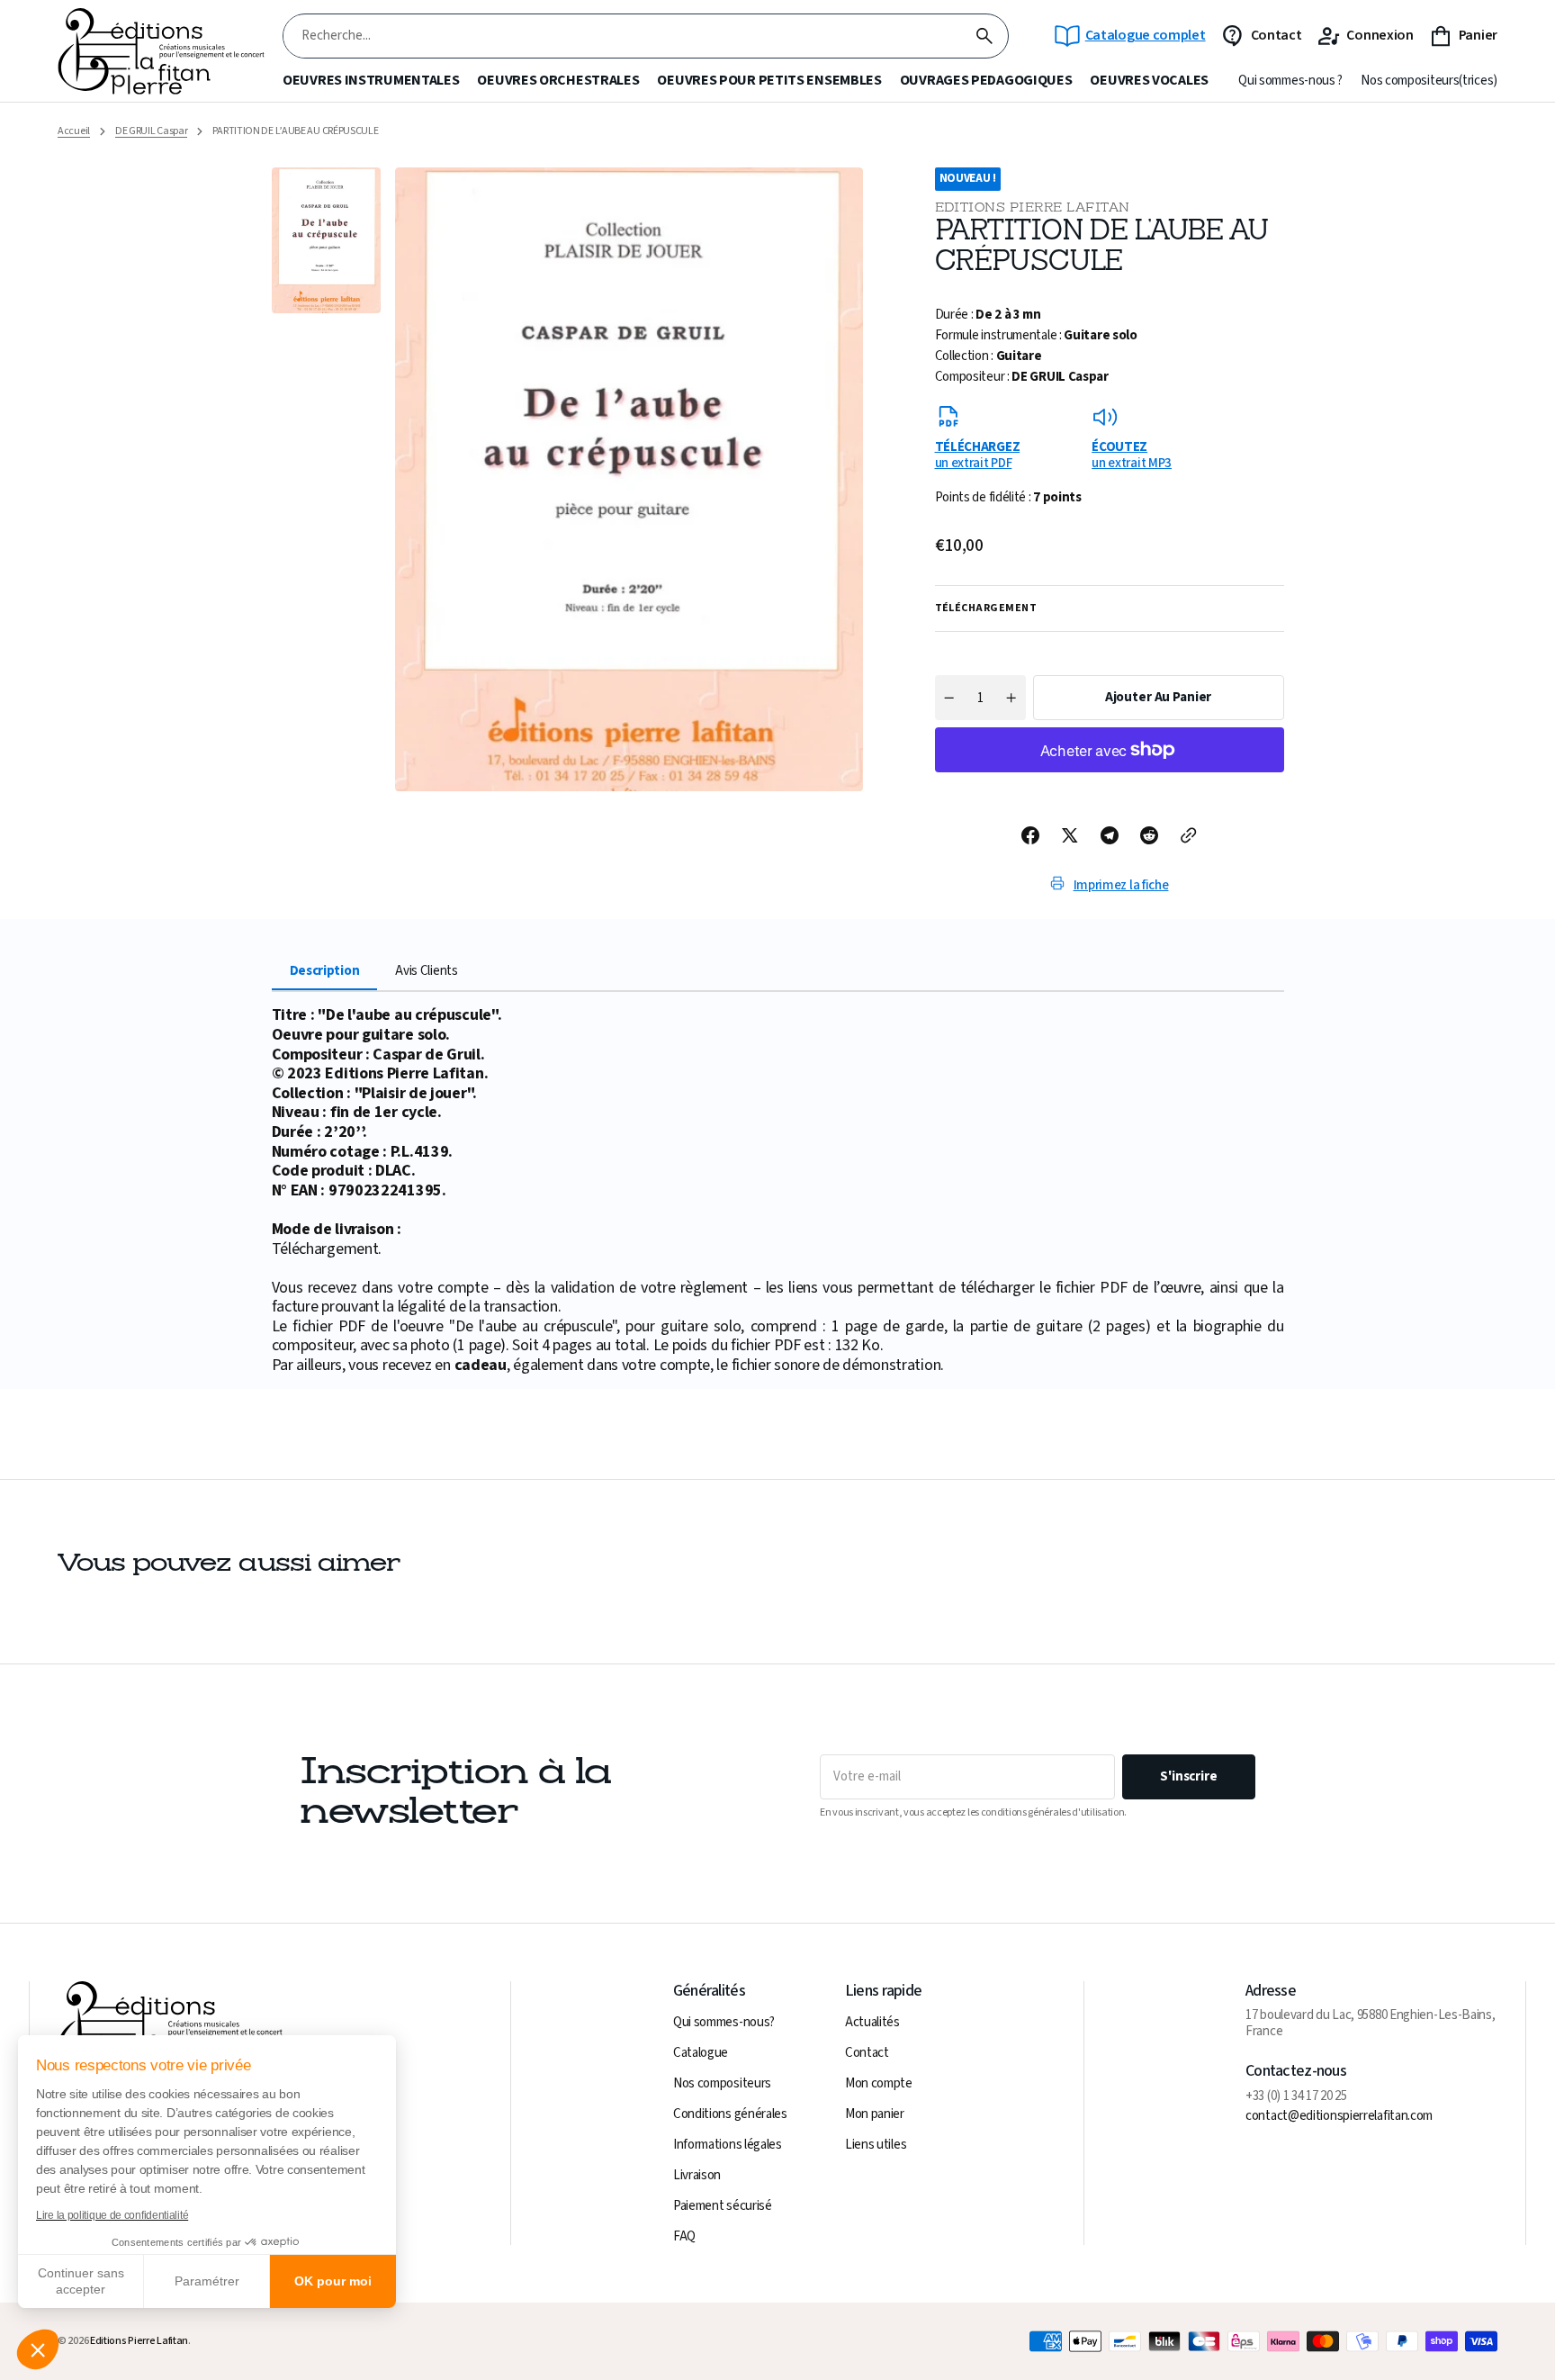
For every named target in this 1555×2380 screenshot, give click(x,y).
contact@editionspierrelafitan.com (1339, 2116)
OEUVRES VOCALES (1149, 81)
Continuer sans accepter (81, 2281)
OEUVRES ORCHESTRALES (558, 81)
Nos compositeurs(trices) (1429, 81)
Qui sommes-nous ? (1290, 81)
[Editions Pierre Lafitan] (161, 52)
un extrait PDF (978, 455)
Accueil (74, 131)
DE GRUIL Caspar (152, 131)
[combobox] (622, 36)
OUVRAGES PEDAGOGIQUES (986, 81)
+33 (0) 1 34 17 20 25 (1296, 2096)
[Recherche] (984, 36)
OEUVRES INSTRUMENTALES (371, 81)
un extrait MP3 (1132, 455)
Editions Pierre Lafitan (139, 2341)
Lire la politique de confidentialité (112, 2215)
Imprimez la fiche (1121, 885)
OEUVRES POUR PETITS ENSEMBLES (769, 81)
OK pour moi (333, 2281)
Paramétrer (207, 2281)
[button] (38, 2349)
